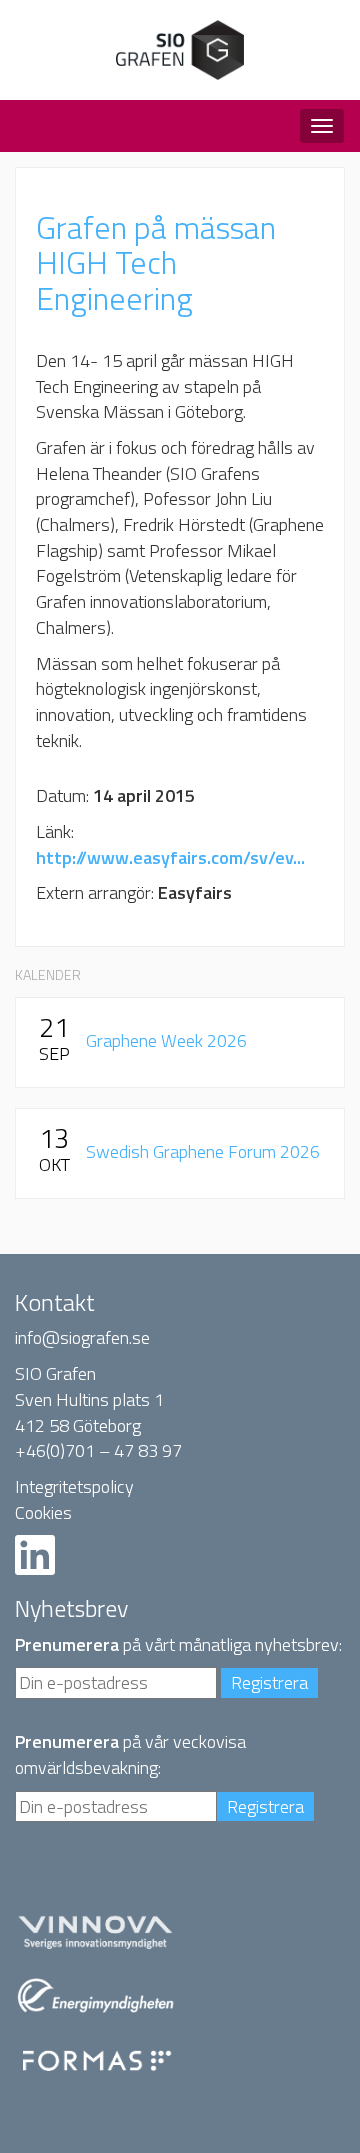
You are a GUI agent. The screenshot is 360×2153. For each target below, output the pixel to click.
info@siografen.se (82, 1337)
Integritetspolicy (74, 1486)
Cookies (43, 1512)
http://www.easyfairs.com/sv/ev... (170, 857)
